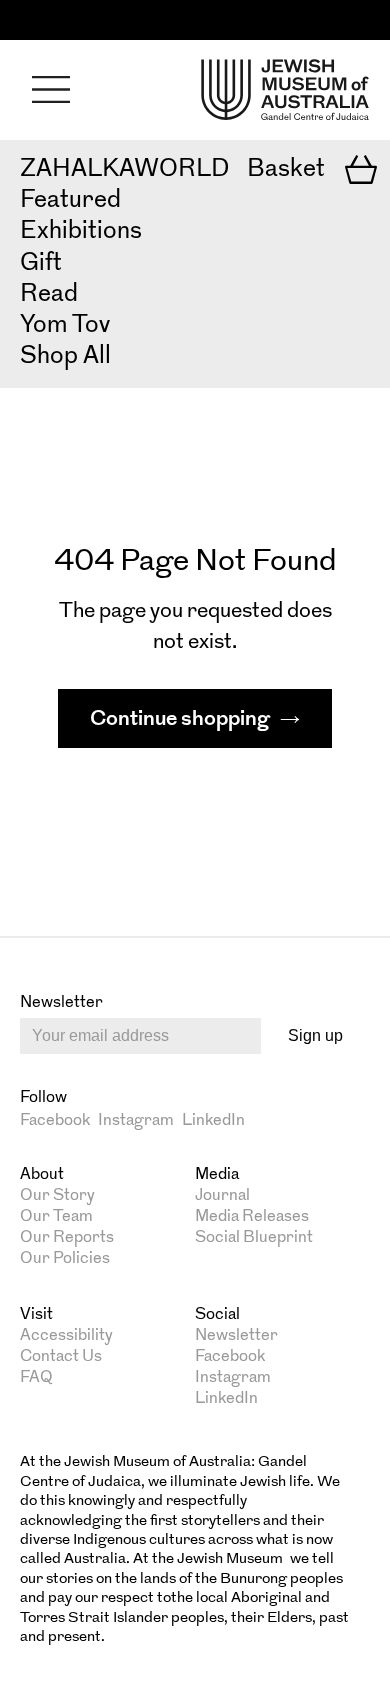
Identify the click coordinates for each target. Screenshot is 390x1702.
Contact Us (61, 1357)
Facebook (55, 1121)
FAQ (36, 1378)
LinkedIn (213, 1121)
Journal (222, 1196)
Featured (70, 201)
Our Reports (67, 1238)
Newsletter (236, 1336)
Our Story (57, 1196)
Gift (41, 264)
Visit (36, 1315)
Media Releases (252, 1217)
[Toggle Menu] (51, 89)
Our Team (56, 1217)
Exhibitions (81, 232)
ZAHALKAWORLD (124, 170)
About (42, 1175)
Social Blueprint (254, 1238)
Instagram (136, 1121)
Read (49, 295)
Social (217, 1315)
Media (217, 1175)
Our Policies (65, 1259)
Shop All (65, 357)
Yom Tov (65, 326)
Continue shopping (180, 719)
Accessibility (66, 1336)
